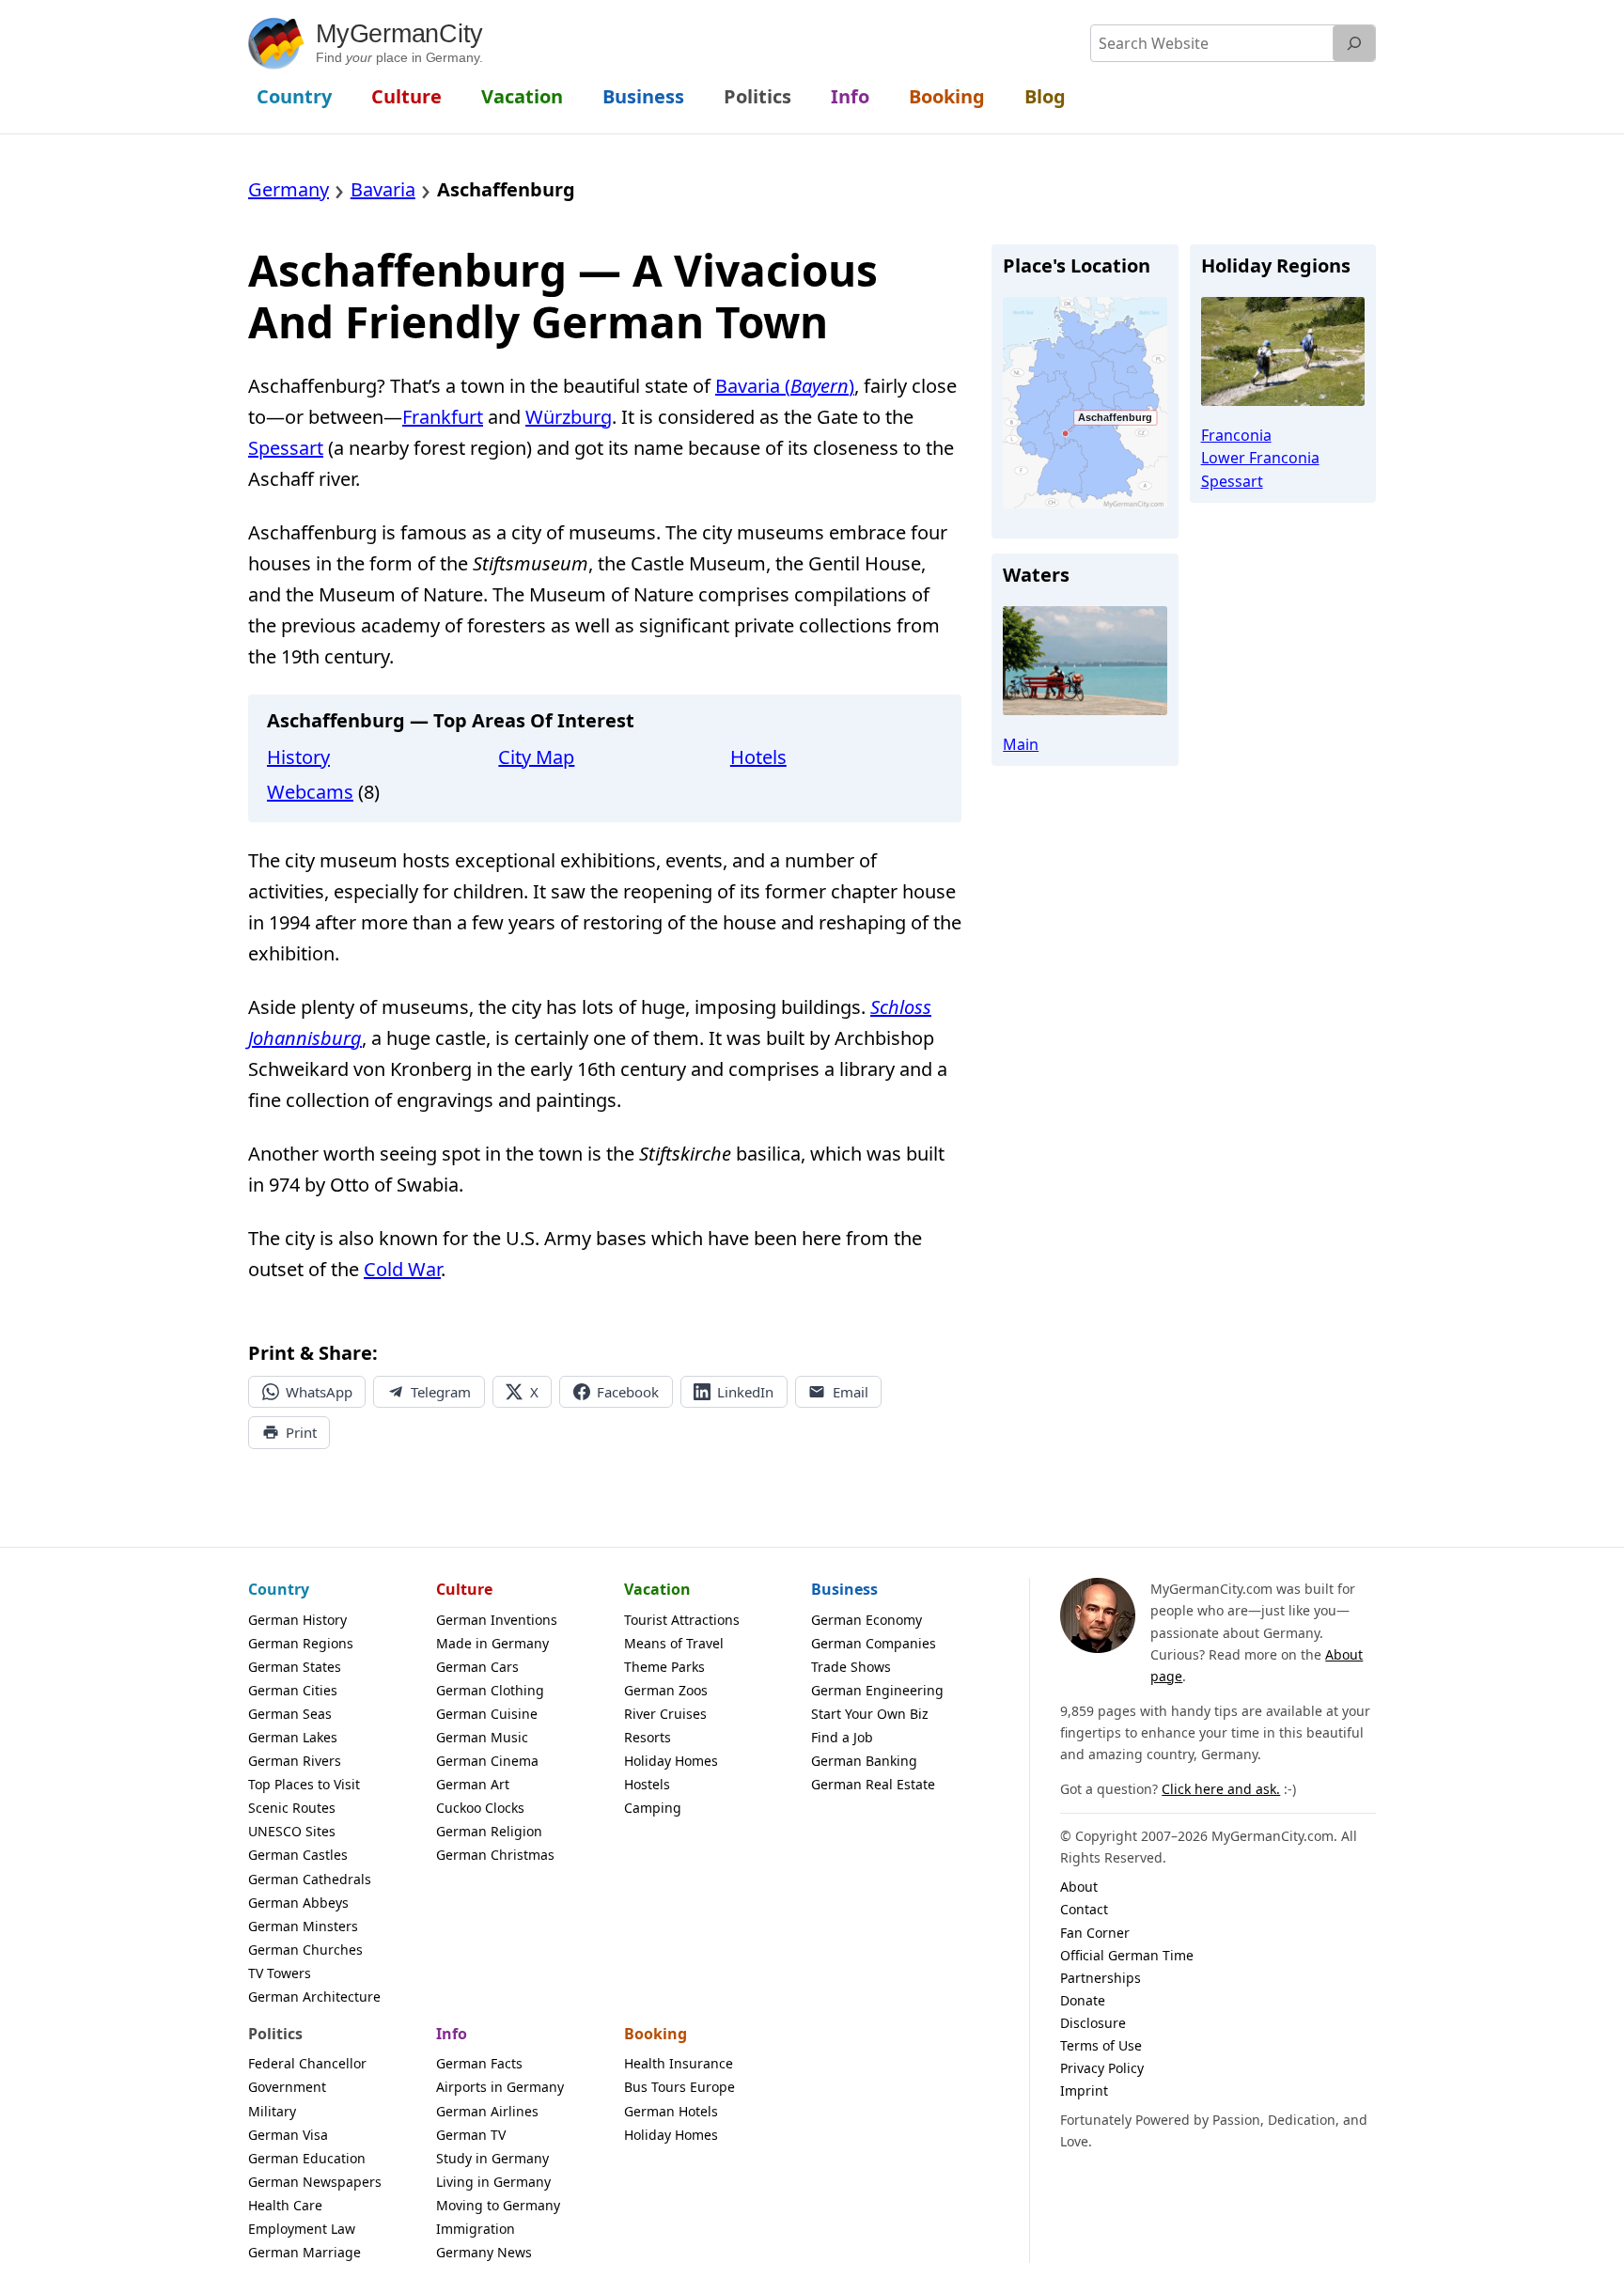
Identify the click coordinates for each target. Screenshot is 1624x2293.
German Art (473, 1784)
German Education (307, 2158)
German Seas (290, 1714)
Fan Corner (1095, 1933)
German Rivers (295, 1761)
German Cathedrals (310, 1879)
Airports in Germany (500, 2087)
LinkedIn (745, 1392)
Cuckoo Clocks (480, 1808)
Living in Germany (493, 2182)
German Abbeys (298, 1903)
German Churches (305, 1950)
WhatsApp (319, 1392)
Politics (275, 2034)
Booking (656, 2034)
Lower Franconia (1260, 458)
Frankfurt (443, 417)
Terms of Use (1101, 2045)
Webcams (310, 792)
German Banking (864, 1761)
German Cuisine (487, 1714)
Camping (653, 1808)
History (298, 757)
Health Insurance (679, 2063)
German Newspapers (315, 2182)
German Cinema (487, 1761)
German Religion (489, 1831)
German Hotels (671, 2111)
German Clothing (490, 1690)
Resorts (648, 1737)
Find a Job (842, 1737)
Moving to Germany (498, 2205)
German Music (482, 1737)
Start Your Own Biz (870, 1714)
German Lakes (293, 1737)
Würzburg (569, 417)
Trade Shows (851, 1667)
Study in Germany (492, 2158)
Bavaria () (785, 386)
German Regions (301, 1643)
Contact (1084, 1909)
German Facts (479, 2063)
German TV (471, 2135)
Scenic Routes (292, 1808)
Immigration (476, 2229)
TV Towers (280, 1973)
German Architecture (314, 1997)
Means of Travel (674, 1643)
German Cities (293, 1690)
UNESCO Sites (292, 1831)
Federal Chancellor (307, 2063)
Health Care (285, 2205)
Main (1021, 744)
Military (272, 2111)
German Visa (288, 2135)
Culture (464, 1589)
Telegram (441, 1392)
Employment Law (302, 2229)
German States (295, 1667)
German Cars (477, 1667)
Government (287, 2087)
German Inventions (497, 1620)
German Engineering (877, 1690)
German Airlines (487, 2111)
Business (844, 1589)
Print (301, 1432)
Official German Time (1127, 1955)
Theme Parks (664, 1667)
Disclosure (1093, 2023)
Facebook (628, 1392)
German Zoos (666, 1690)
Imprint (1084, 2090)
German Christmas (495, 1855)
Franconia (1236, 435)
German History (297, 1620)
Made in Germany (492, 1643)
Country (279, 1589)
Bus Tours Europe (679, 2087)
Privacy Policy (1102, 2068)
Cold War (402, 1269)
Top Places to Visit (304, 1784)
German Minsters (303, 1926)
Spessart (286, 448)
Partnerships (1101, 1978)
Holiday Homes (671, 1761)
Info (452, 2034)
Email (851, 1392)
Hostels (647, 1784)
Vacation (657, 1589)
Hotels (758, 757)
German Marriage (304, 2252)
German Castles (298, 1855)
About (1079, 1887)
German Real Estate (873, 1784)
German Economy (867, 1620)
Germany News (484, 2252)
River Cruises (665, 1714)
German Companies (874, 1643)
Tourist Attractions (682, 1620)
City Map (536, 757)
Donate (1083, 2000)
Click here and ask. (1221, 1789)
